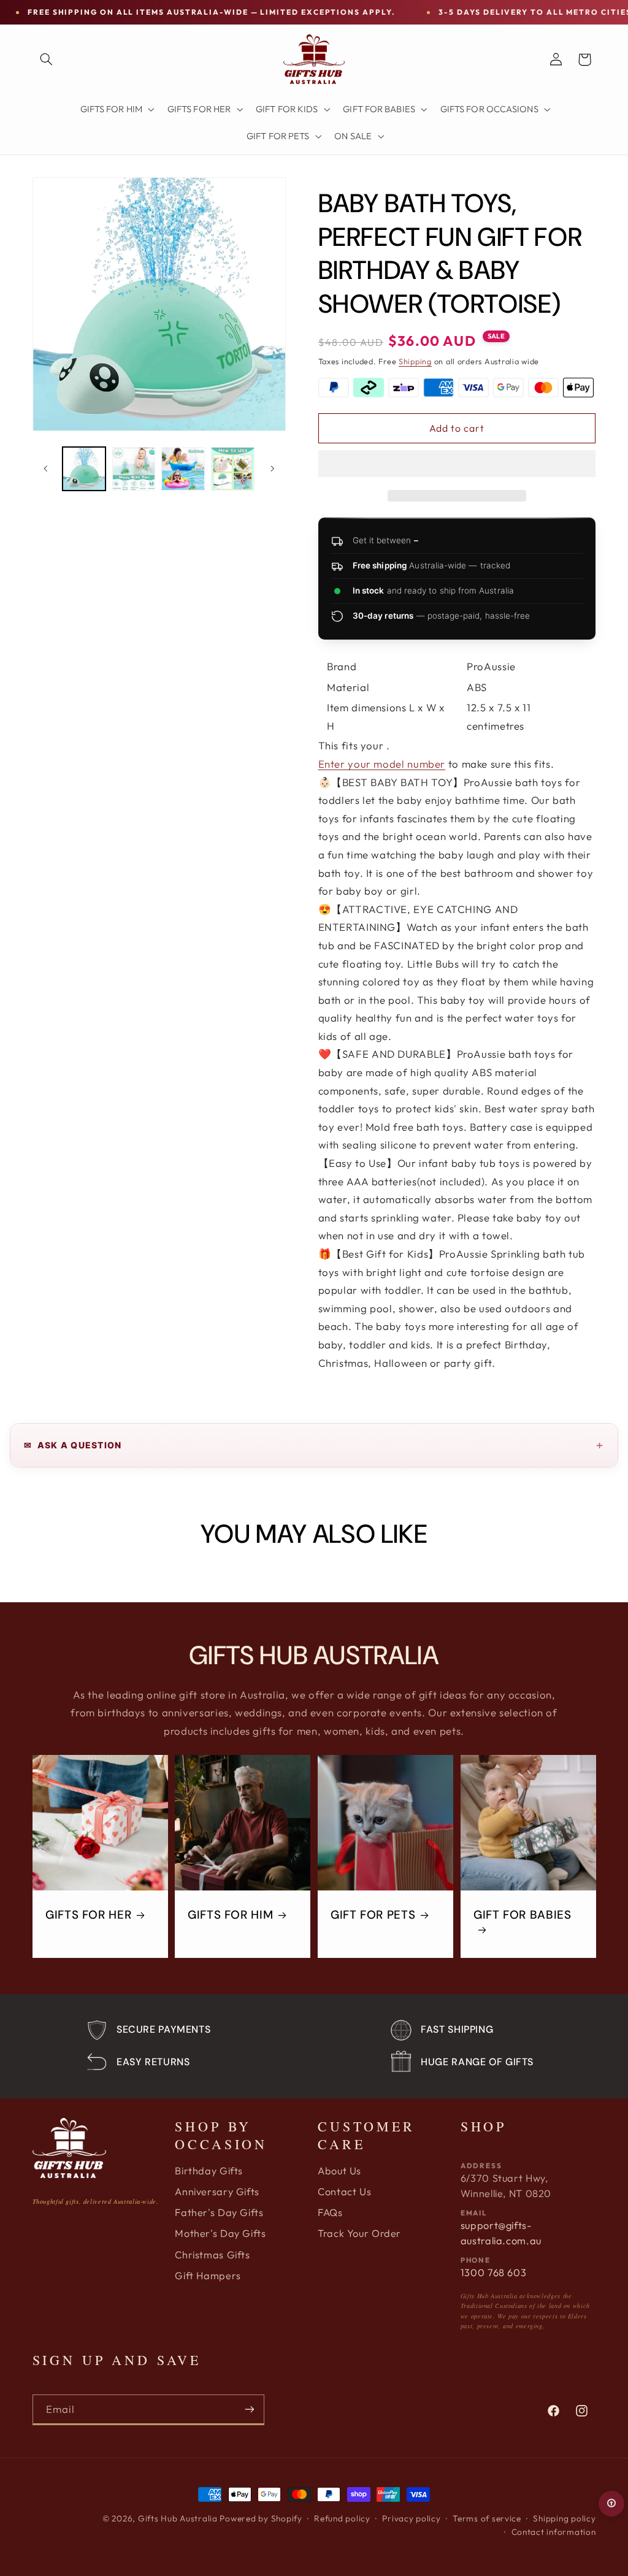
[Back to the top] (611, 2504)
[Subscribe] (249, 2410)
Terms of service (487, 2518)
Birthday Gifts (209, 2171)
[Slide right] (272, 468)
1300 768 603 (494, 2272)
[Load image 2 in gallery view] (134, 468)
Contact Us (344, 2192)
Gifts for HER (88, 1915)
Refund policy (342, 2518)
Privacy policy (411, 2518)
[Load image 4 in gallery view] (232, 468)
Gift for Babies (522, 1915)
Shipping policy (564, 2518)
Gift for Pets (373, 1915)
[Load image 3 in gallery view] (183, 468)
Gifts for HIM (230, 1915)
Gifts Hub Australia (178, 2518)
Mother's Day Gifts (220, 2233)
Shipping (415, 361)
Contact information (554, 2532)
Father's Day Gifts (219, 2212)
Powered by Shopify (261, 2518)
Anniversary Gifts (217, 2192)
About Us (339, 2171)
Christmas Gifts (212, 2255)
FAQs (330, 2212)
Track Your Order (359, 2233)
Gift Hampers (208, 2276)
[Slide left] (46, 468)
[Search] (47, 59)
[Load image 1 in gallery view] (84, 468)
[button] (457, 465)
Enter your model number (382, 764)
